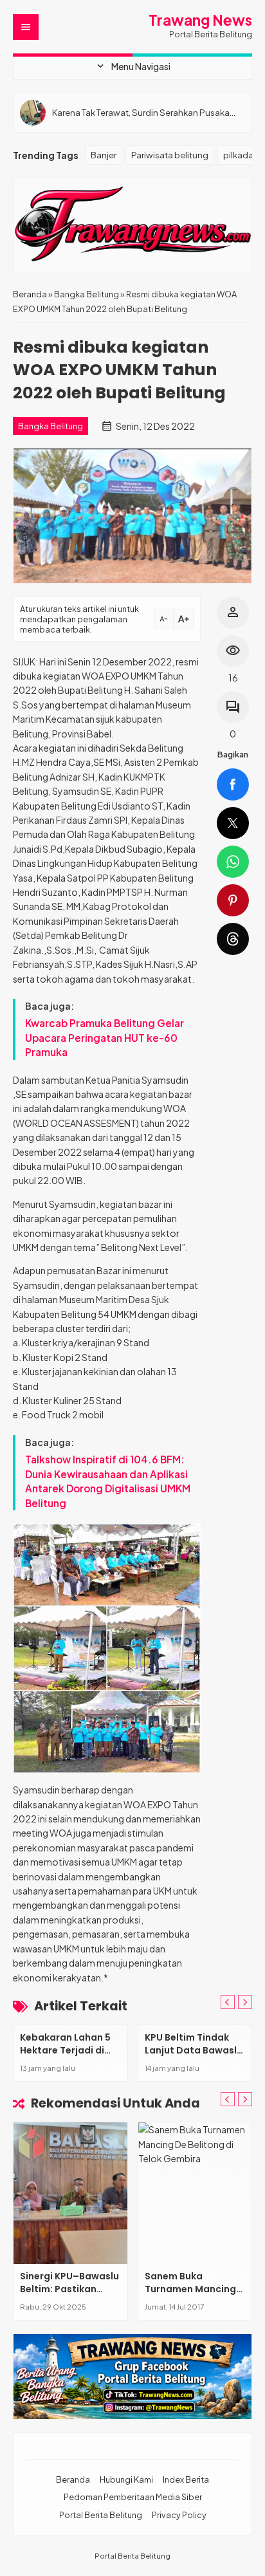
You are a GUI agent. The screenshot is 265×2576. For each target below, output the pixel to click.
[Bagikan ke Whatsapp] (233, 862)
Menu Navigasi (132, 66)
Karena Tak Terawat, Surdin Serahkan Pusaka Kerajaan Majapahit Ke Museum (141, 112)
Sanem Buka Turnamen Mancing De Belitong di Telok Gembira (191, 2295)
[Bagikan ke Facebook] (233, 784)
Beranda (73, 2479)
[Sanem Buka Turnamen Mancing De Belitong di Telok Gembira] (195, 2193)
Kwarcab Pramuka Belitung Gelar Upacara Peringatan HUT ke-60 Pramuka (105, 1037)
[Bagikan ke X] (233, 823)
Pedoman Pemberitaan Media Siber (133, 2497)
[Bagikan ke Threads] (233, 939)
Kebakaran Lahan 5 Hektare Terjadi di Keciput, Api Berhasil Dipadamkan (68, 2056)
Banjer (104, 155)
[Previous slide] (228, 2002)
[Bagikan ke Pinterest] (233, 900)
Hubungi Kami (126, 2479)
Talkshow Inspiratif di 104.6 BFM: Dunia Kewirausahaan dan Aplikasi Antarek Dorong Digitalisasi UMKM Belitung (108, 1481)
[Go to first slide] (245, 2002)
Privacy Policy (179, 2515)
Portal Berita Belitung (101, 2515)
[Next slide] (245, 2099)
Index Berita (186, 2479)
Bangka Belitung (50, 426)
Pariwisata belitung (170, 155)
